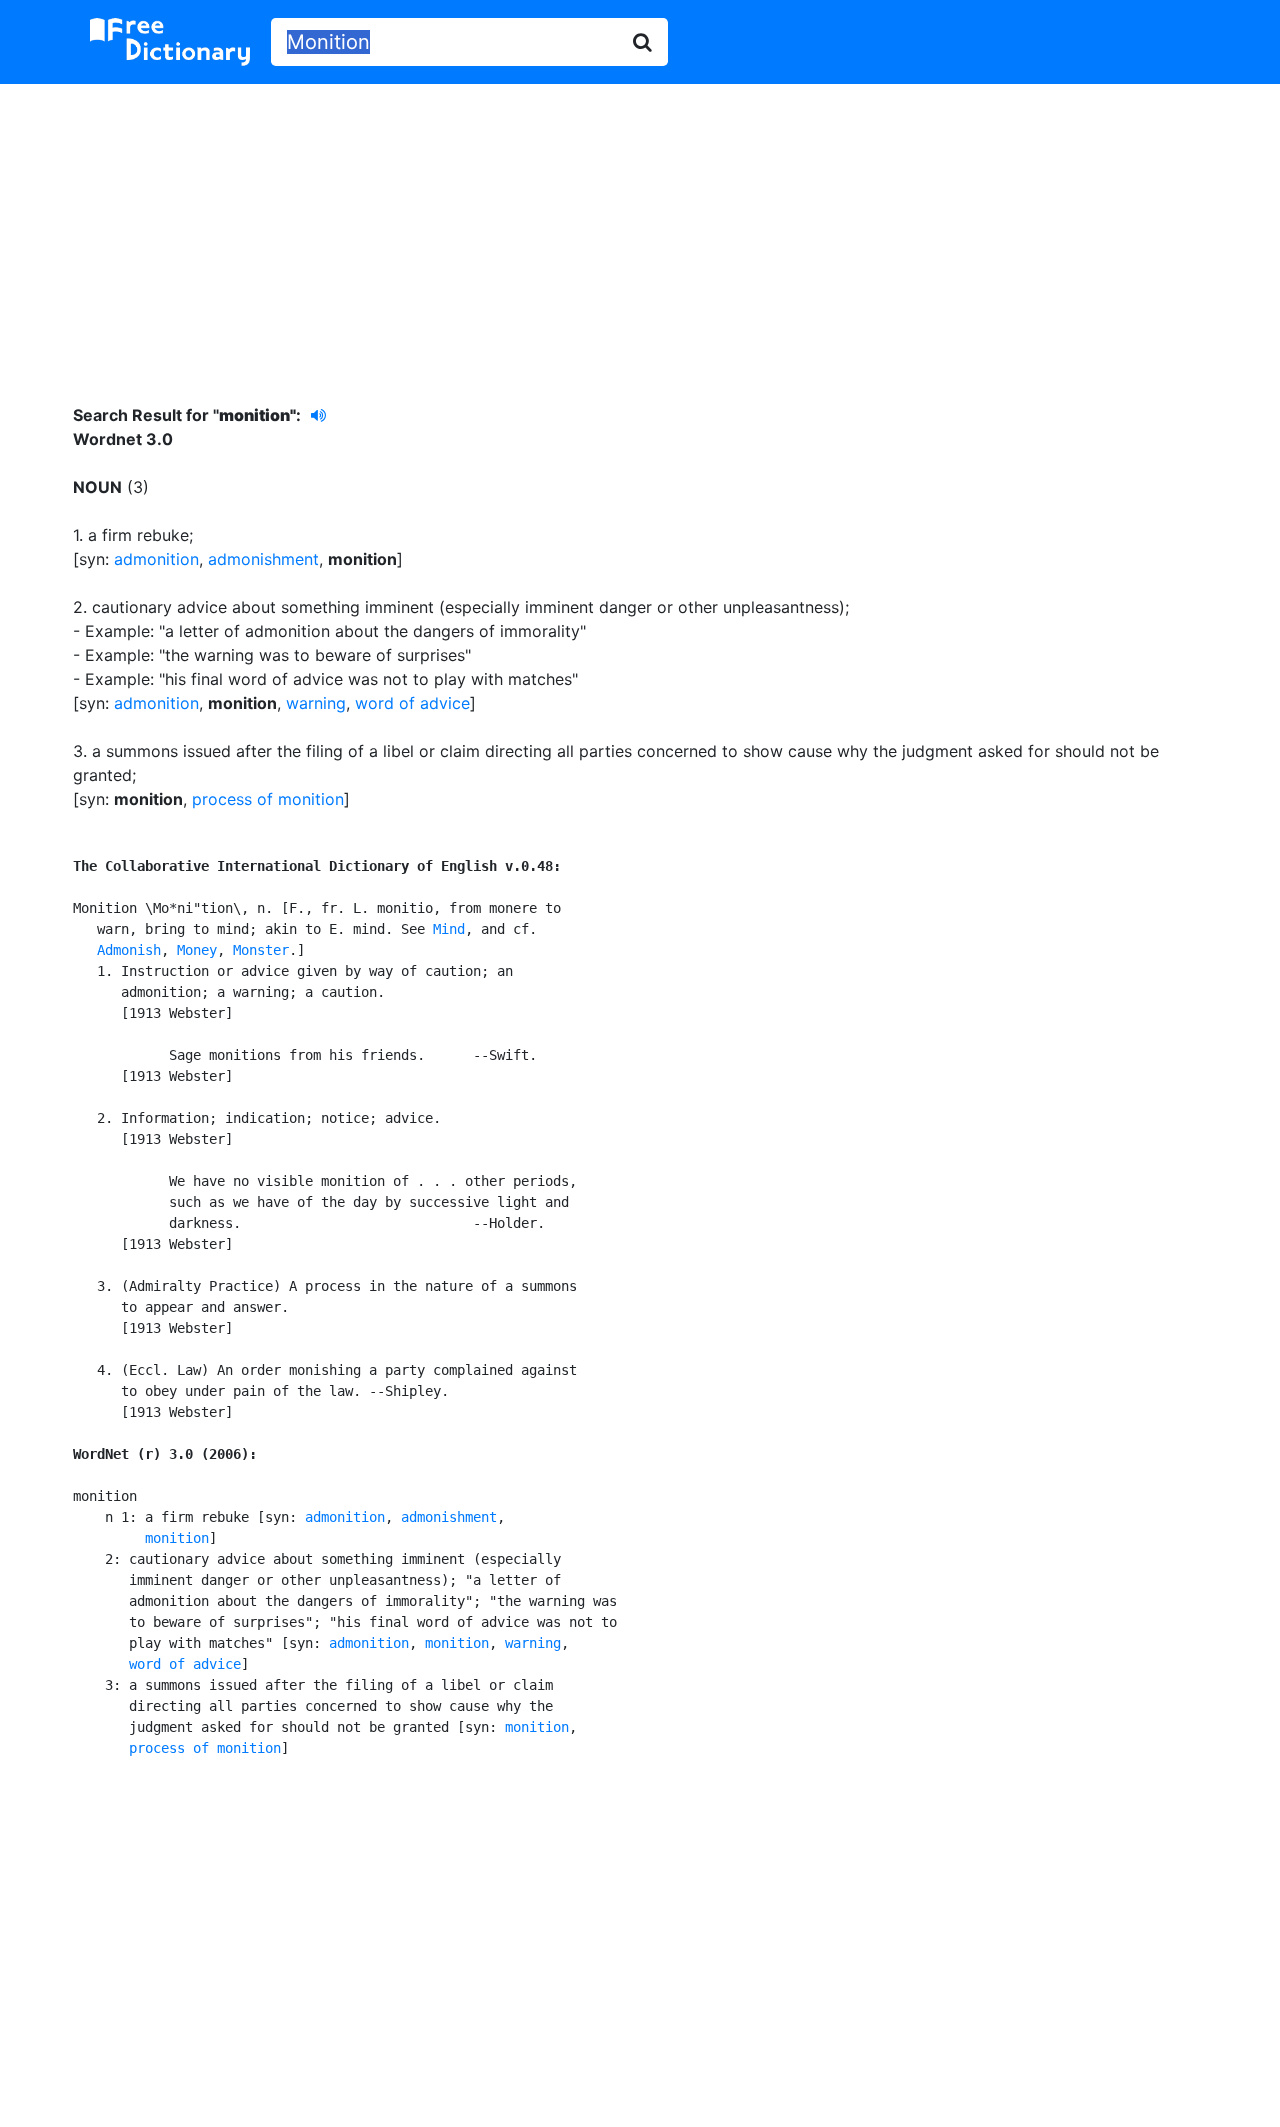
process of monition (268, 799)
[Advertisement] (640, 229)
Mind (449, 929)
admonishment (263, 559)
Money (197, 950)
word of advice (412, 703)
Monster (261, 950)
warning (316, 703)
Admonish (129, 950)
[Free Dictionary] (170, 42)
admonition (156, 559)
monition (177, 1538)
